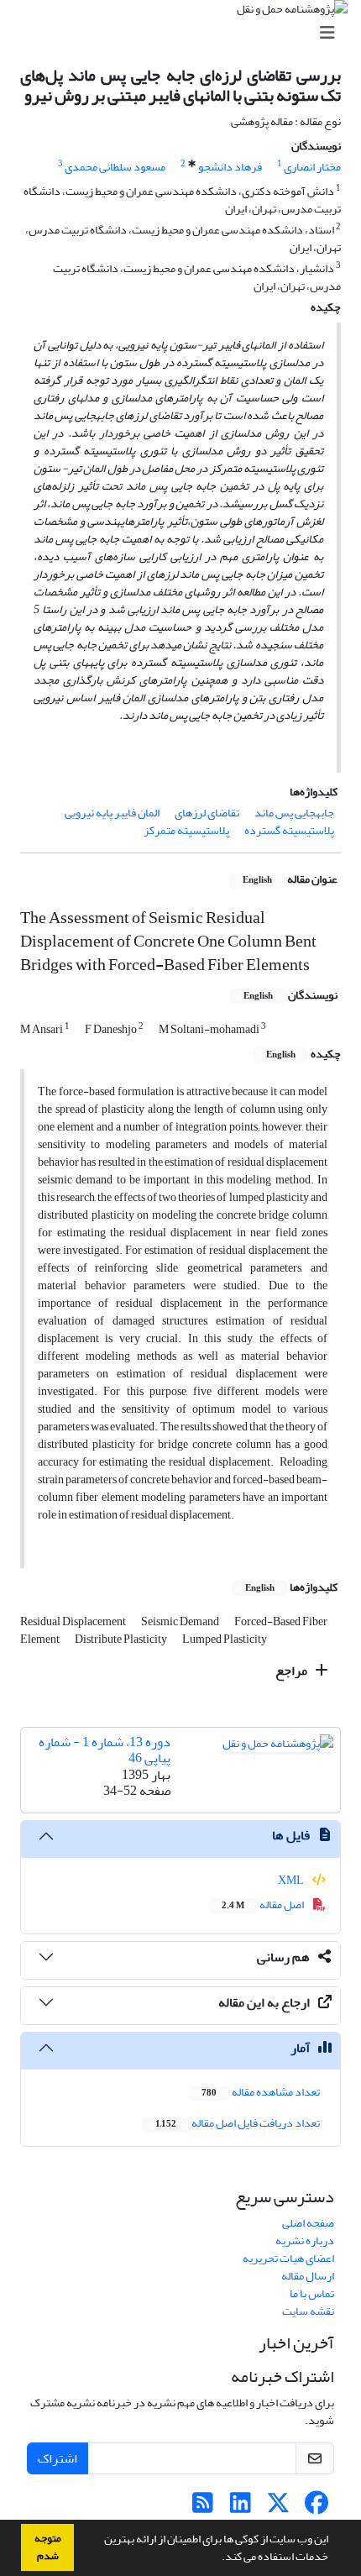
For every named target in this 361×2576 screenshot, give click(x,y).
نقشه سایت (308, 2311)
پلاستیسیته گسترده (289, 830)
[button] (217, 2558)
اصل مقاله (264, 1904)
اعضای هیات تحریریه (288, 2258)
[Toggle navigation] (186, 33)
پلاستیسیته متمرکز (186, 830)
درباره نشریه (305, 2240)
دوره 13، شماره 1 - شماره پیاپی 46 (105, 1750)
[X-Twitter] (278, 2508)
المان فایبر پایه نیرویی (112, 813)
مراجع (293, 1671)
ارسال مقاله (308, 2276)
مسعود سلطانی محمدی (115, 167)
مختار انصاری (312, 167)
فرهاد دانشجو (230, 167)
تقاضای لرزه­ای (207, 813)
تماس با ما (312, 2293)
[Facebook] (316, 2508)
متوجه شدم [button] (48, 2547)
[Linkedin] (241, 2508)
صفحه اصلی (308, 2223)
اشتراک (58, 2458)
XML (292, 1880)
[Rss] (203, 2508)
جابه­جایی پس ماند (294, 813)
